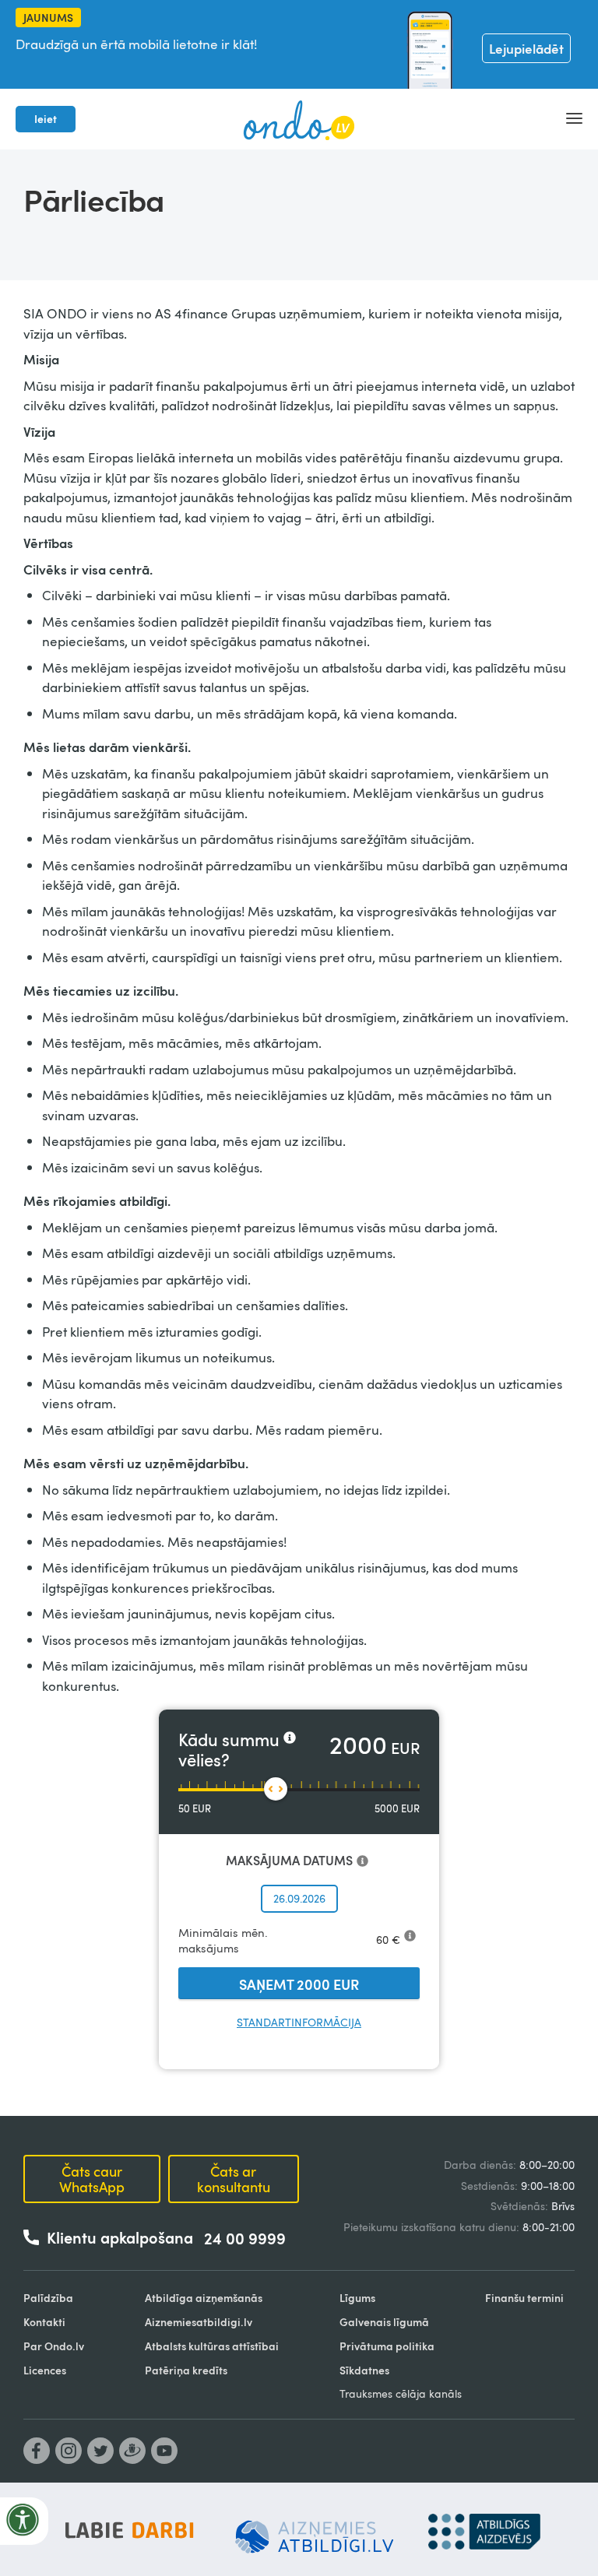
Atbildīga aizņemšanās (204, 2298)
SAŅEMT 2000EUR (299, 1984)
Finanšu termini (524, 2298)
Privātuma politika (387, 2346)
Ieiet (46, 119)
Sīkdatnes (364, 2370)
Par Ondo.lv (54, 2346)
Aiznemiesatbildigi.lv (199, 2322)
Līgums (357, 2298)
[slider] (276, 1789)
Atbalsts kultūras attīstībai (212, 2346)
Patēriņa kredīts (186, 2370)
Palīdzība (48, 2298)
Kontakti (44, 2322)
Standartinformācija (299, 2022)
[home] (299, 119)
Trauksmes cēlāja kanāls (401, 2393)
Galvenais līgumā (384, 2322)
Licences (45, 2370)
